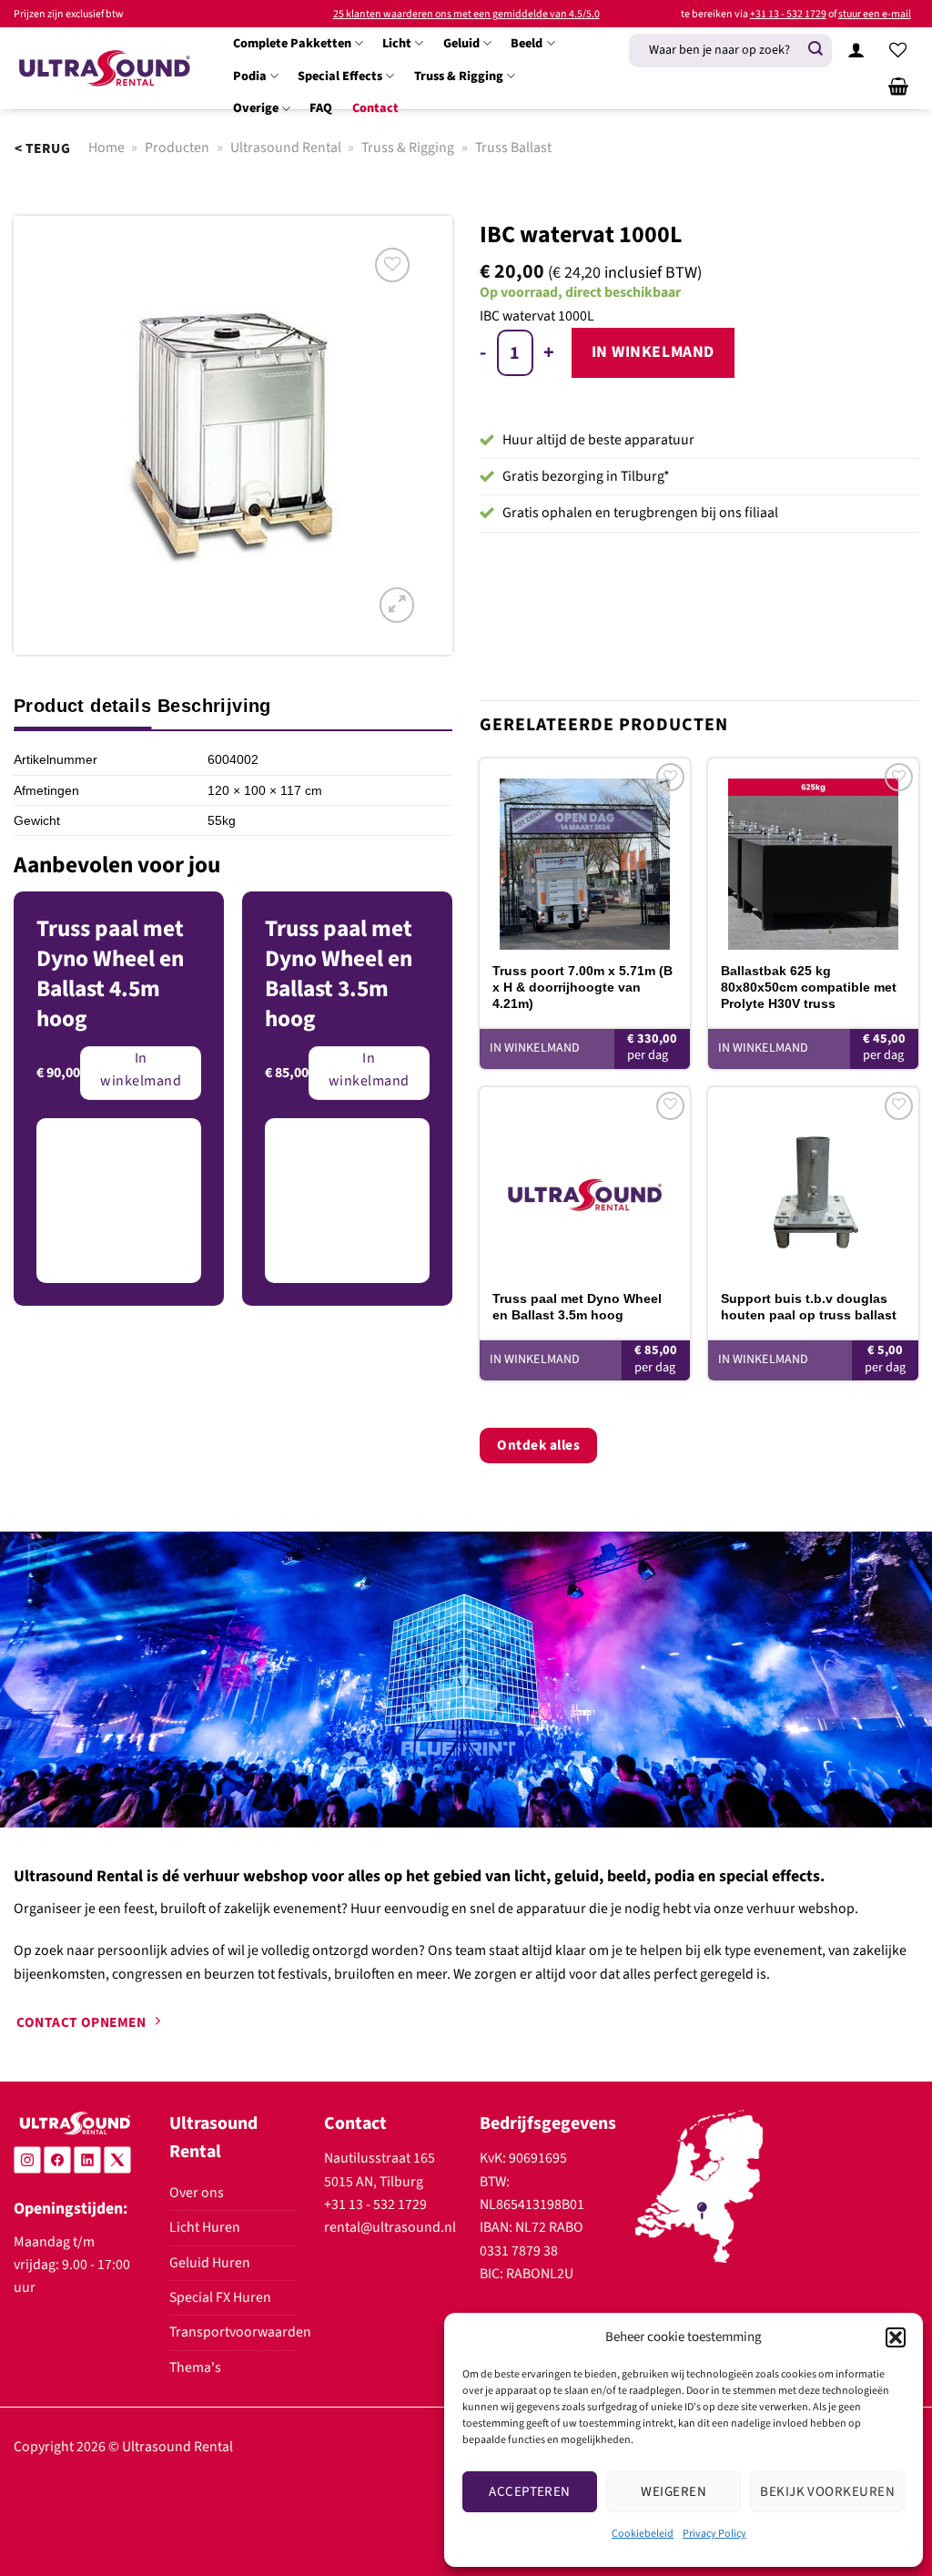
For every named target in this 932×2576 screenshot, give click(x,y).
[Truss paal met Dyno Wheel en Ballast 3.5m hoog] (585, 1182)
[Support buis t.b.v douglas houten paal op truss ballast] (813, 1182)
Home (106, 148)
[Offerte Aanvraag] (898, 87)
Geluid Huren (210, 2263)
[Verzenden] (815, 50)
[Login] (856, 50)
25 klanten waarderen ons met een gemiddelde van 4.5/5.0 (466, 14)
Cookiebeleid (643, 2534)
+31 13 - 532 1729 (788, 14)
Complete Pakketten (292, 43)
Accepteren (530, 2492)
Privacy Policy (714, 2534)
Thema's (195, 2367)
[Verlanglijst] (898, 50)
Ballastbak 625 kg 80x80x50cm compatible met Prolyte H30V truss (809, 987)
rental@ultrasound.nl (390, 2227)
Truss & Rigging (459, 76)
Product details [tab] (82, 706)
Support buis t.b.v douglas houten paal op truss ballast (809, 1307)
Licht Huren (205, 2227)
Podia (250, 76)
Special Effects (340, 76)
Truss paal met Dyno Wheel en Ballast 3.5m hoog (577, 1307)
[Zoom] (397, 605)
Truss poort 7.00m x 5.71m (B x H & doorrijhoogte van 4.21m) (582, 987)
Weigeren (674, 2492)
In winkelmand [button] (535, 1048)
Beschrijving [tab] (214, 706)
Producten (177, 148)
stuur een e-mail (875, 14)
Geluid (461, 43)
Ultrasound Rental (286, 148)
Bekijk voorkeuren (827, 2492)
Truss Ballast (513, 148)
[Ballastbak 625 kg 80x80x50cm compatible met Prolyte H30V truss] (813, 854)
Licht (397, 43)
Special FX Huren (220, 2297)
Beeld (527, 43)
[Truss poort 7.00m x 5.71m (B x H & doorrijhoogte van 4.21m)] (585, 854)
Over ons (197, 2193)
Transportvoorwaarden (240, 2332)
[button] (896, 2337)
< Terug (42, 148)
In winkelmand (653, 352)
